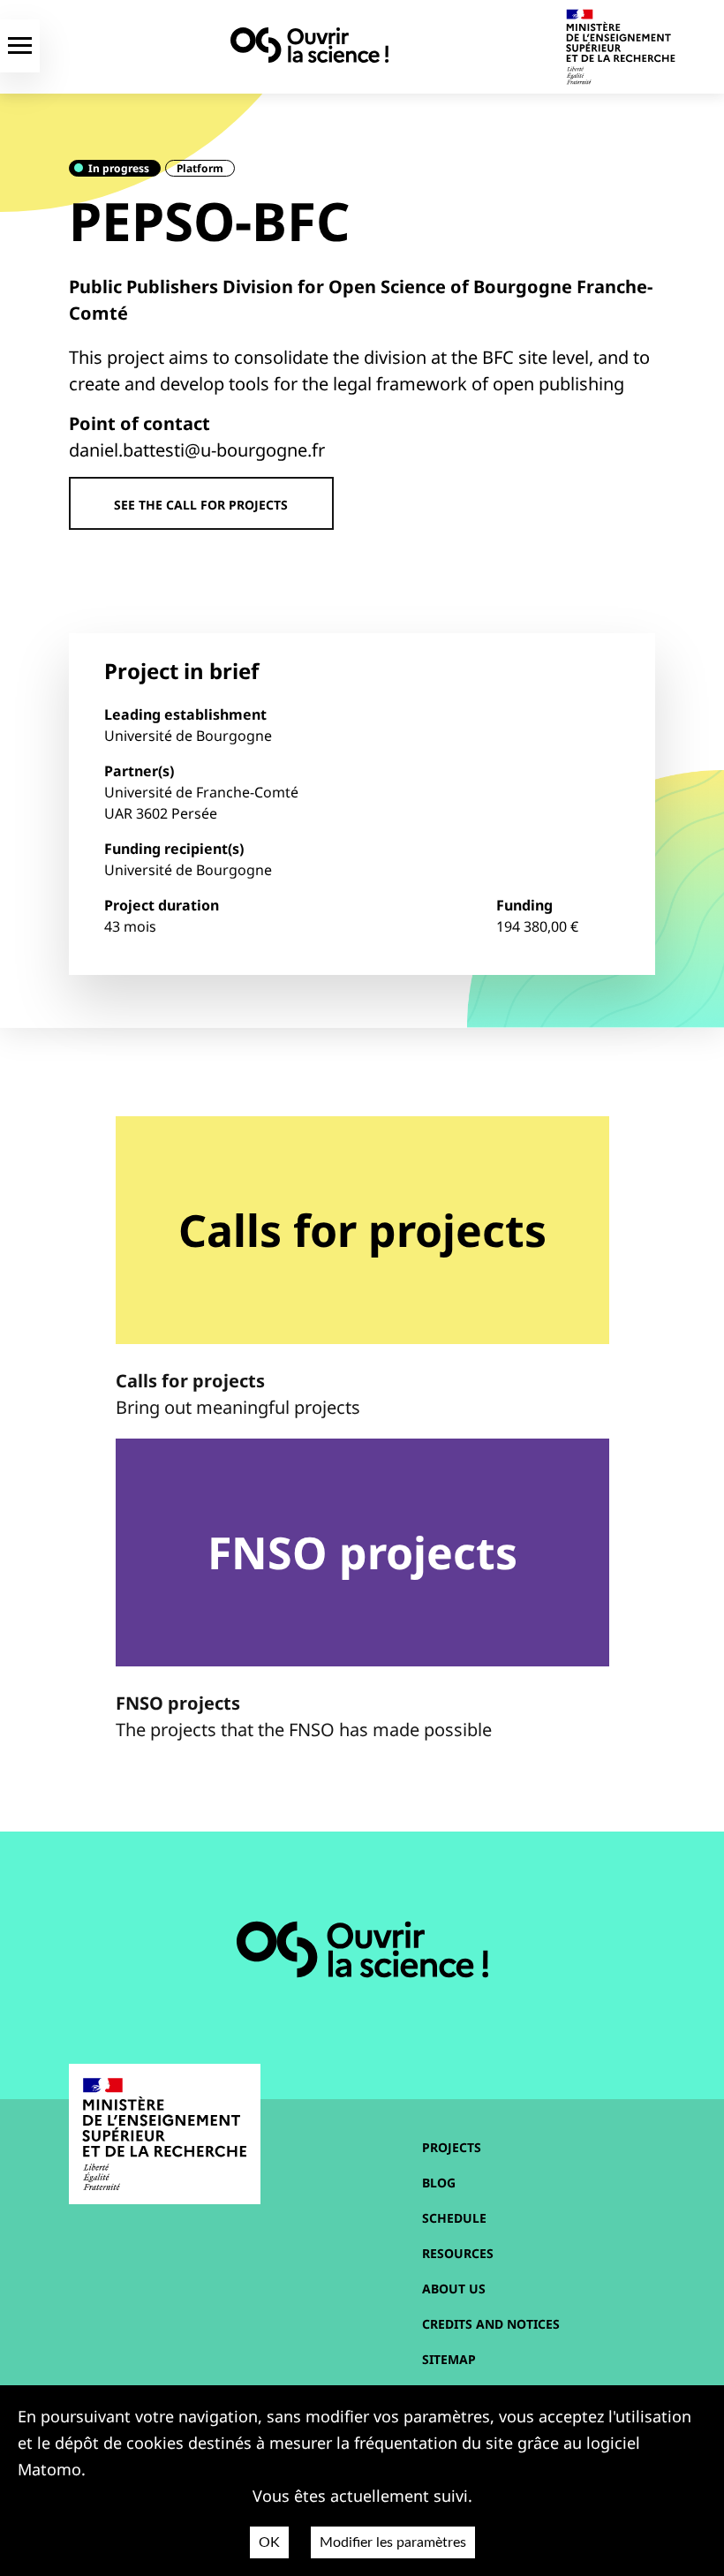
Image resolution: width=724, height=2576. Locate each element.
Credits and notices (491, 2324)
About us (454, 2289)
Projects (452, 2147)
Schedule (454, 2218)
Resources (458, 2253)
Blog (439, 2183)
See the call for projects (201, 505)
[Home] (309, 45)
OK (269, 2542)
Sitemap (449, 2359)
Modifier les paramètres (393, 2542)
